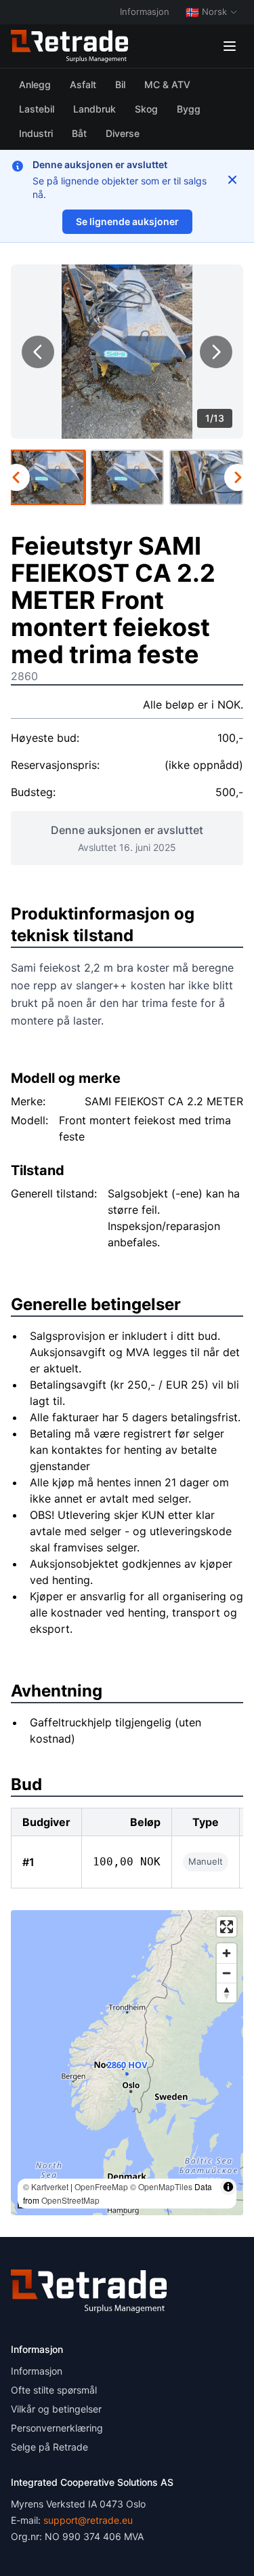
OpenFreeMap (101, 2186)
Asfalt (83, 84)
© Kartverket (46, 2186)
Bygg (189, 109)
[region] (127, 2063)
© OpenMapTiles (161, 2186)
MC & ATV (167, 84)
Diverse (123, 133)
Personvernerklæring (57, 2428)
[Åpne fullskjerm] (227, 1927)
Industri (36, 133)
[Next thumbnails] (238, 477)
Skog (146, 109)
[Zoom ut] (227, 1973)
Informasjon (145, 12)
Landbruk (94, 109)
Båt (79, 133)
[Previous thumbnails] (16, 477)
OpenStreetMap (70, 2200)
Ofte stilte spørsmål (54, 2390)
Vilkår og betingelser (56, 2409)
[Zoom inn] (227, 1953)
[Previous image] (38, 352)
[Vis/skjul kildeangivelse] (228, 2187)
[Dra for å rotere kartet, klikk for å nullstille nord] (227, 1993)
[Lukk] (232, 180)
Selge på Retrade (49, 2447)
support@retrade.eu (88, 2520)
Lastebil (37, 109)
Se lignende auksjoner (127, 221)
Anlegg (35, 84)
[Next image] (216, 352)
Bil (120, 84)
